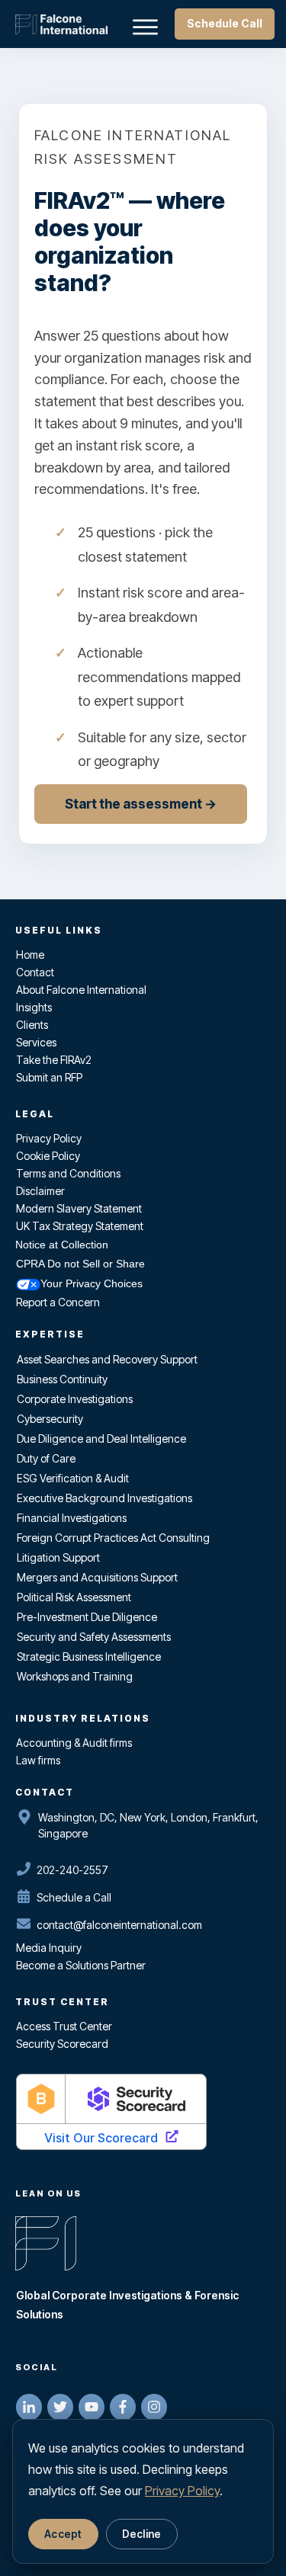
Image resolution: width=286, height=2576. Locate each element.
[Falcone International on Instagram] (154, 2407)
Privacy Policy (49, 1138)
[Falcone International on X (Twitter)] (60, 2407)
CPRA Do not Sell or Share (80, 1264)
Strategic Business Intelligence (89, 1656)
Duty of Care (46, 1458)
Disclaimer (40, 1191)
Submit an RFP (49, 1077)
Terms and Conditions (68, 1173)
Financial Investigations (72, 1518)
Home (30, 955)
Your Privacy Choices (92, 1283)
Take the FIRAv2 (54, 1060)
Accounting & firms (74, 1743)
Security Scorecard (62, 2044)
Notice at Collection (62, 1245)
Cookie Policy (48, 1156)
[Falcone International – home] (61, 24)
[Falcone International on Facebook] (123, 2407)
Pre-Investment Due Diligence (87, 1617)
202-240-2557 (72, 1870)
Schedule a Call (74, 1897)
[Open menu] (145, 25)
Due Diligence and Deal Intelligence (101, 1439)
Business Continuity (62, 1379)
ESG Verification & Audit (73, 1478)
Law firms (38, 1760)
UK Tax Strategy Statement (80, 1226)
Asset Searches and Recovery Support (107, 1359)
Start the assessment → (141, 804)
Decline (142, 2534)
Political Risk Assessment (74, 1597)
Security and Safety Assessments (94, 1637)
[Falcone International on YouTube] (92, 2407)
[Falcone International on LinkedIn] (29, 2407)
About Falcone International (81, 990)
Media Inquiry (49, 1948)
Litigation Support (58, 1557)
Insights (34, 1007)
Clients (32, 1025)
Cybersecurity (50, 1419)
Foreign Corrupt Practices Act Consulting (113, 1538)
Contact (35, 972)
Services (36, 1042)
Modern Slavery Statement (79, 1208)
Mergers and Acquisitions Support (97, 1577)
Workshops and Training (75, 1676)
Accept (63, 2534)
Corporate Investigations (75, 1399)
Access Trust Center (64, 2026)
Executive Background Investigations (104, 1498)
